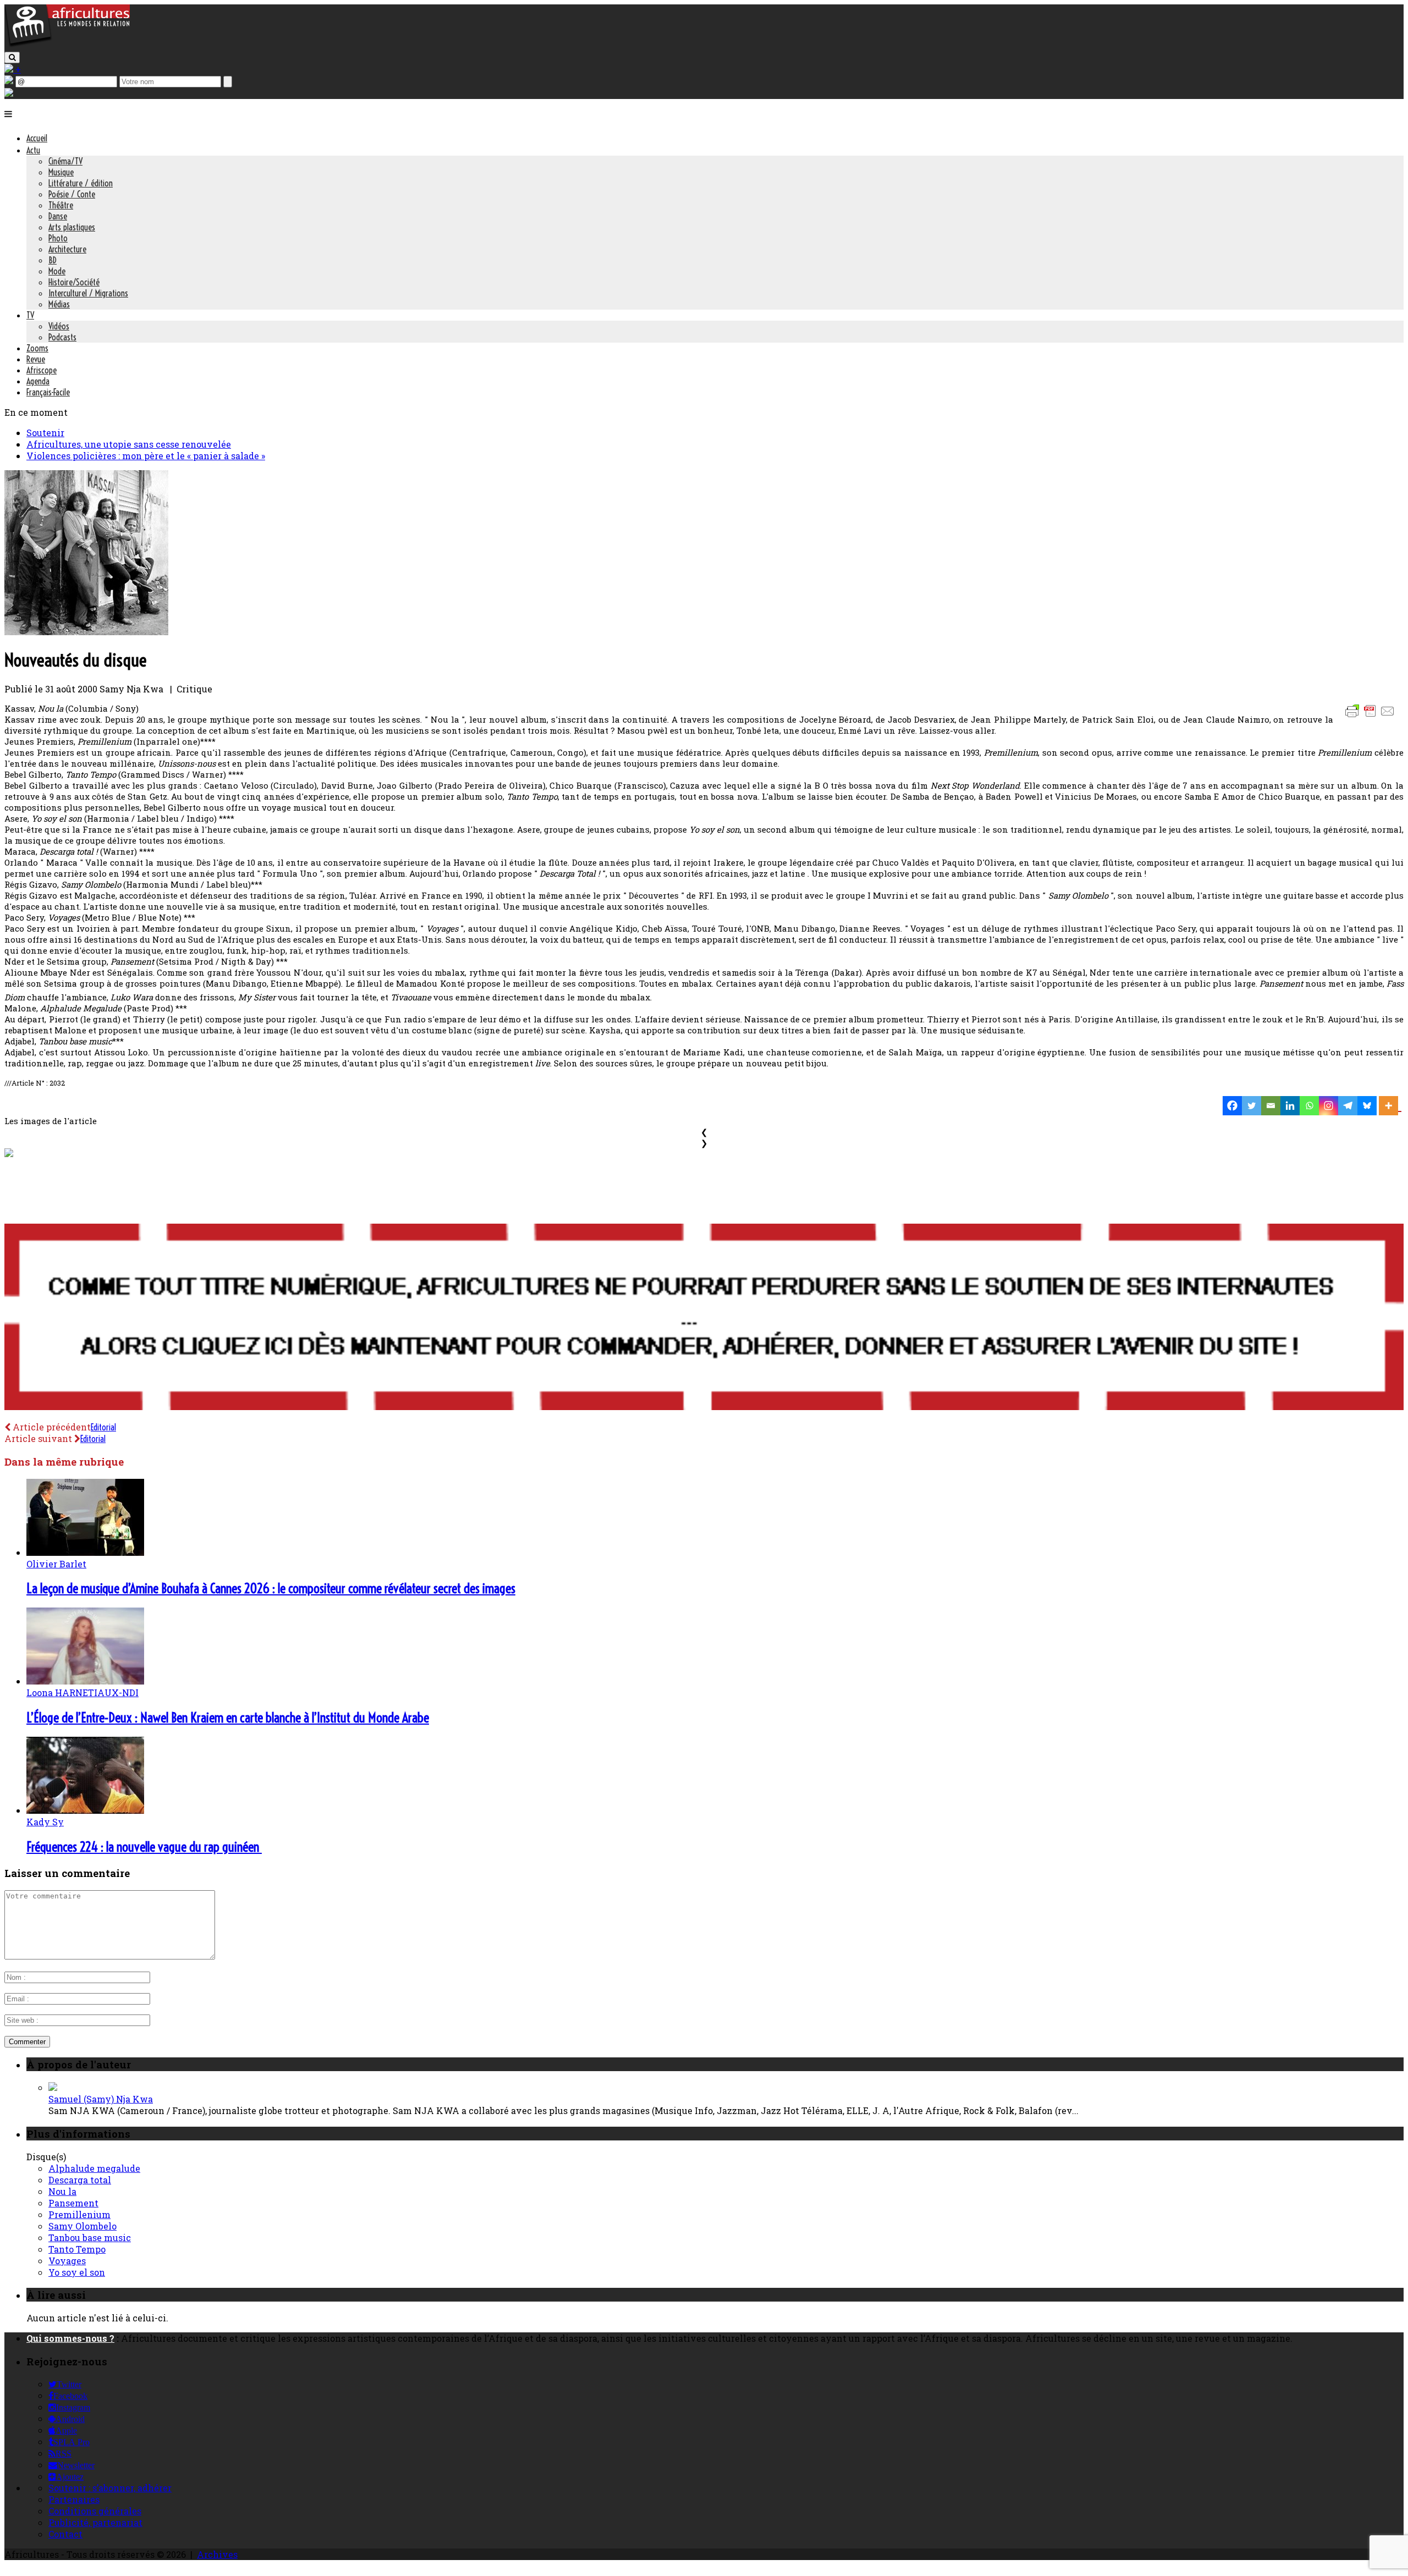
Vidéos (59, 326)
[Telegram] (1348, 1106)
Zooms (37, 348)
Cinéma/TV (65, 161)
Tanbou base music (90, 2238)
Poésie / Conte (72, 194)
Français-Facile (48, 392)
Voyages (67, 2261)
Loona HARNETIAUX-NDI (82, 1692)
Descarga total (80, 2180)
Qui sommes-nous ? (70, 2338)
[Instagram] (1329, 1106)
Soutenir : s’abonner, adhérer (110, 2488)
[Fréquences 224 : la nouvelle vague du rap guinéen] (85, 1810)
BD (53, 260)
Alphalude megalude (94, 2168)
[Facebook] (1232, 1106)
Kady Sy (45, 1822)
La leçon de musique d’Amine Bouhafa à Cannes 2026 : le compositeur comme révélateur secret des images (271, 1588)
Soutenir (45, 433)
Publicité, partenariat (95, 2522)
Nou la (62, 2191)
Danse (58, 216)
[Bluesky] (1367, 1106)
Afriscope (42, 370)
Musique (61, 172)
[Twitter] (1252, 1106)
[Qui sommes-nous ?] (9, 93)
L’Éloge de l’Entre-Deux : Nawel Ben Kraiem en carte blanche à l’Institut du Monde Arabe (228, 1718)
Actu (33, 150)
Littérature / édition (81, 183)
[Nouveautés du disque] (86, 632)
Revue (36, 359)
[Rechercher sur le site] (12, 57)
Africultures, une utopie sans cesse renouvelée (129, 444)
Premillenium (79, 2214)
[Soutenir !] (704, 1318)
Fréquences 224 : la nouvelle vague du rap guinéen (144, 1847)
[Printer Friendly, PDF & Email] (1372, 716)
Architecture (67, 249)
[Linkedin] (1290, 1106)
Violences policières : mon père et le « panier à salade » (146, 456)
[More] (1390, 1106)
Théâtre (61, 205)
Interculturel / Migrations (88, 293)
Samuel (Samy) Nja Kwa (101, 2099)
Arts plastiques (72, 227)
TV (30, 315)
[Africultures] (67, 45)
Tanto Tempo (77, 2249)
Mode (57, 271)
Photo (58, 238)
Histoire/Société (74, 282)
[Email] (1271, 1106)
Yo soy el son (77, 2272)
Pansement (73, 2203)
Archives (217, 2554)
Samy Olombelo (82, 2226)
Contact (65, 2534)
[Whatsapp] (1309, 1106)
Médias (59, 304)
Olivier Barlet (56, 1564)
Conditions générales (95, 2511)
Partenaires (74, 2499)
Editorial (103, 1427)
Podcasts (62, 337)
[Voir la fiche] (53, 2087)
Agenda (38, 381)
